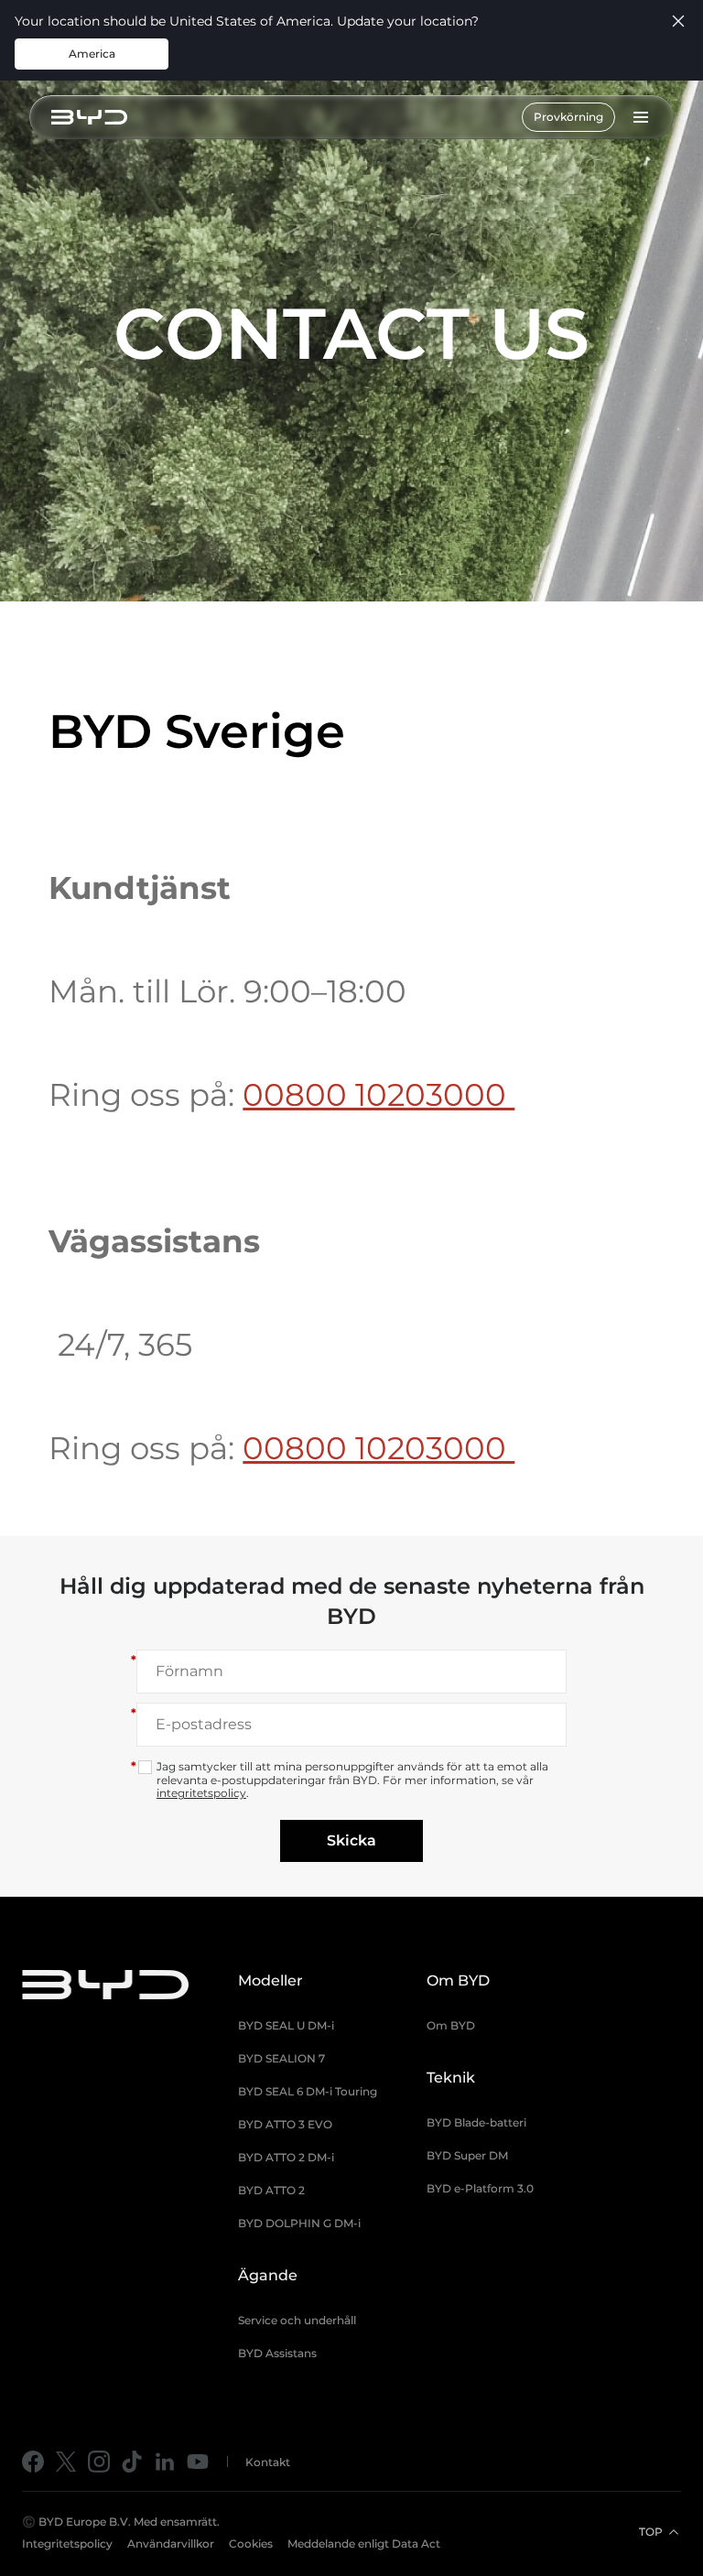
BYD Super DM (467, 2155)
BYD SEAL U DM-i (286, 2025)
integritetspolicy (201, 1793)
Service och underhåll (297, 2320)
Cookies (251, 2544)
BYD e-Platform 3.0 (480, 2188)
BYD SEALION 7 (281, 2058)
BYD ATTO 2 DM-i (286, 2157)
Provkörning (568, 117)
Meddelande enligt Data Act (364, 2544)
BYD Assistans (277, 2353)
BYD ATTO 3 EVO (285, 2124)
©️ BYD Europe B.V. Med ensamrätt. (121, 2522)
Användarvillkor (171, 2544)
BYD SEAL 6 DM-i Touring (308, 2091)
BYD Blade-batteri (476, 2122)
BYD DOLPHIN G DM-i (299, 2223)
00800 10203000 (379, 1095)
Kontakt (268, 2462)
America (92, 54)
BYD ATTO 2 (271, 2190)
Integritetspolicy (67, 2544)
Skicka (351, 1840)
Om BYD (451, 2025)
